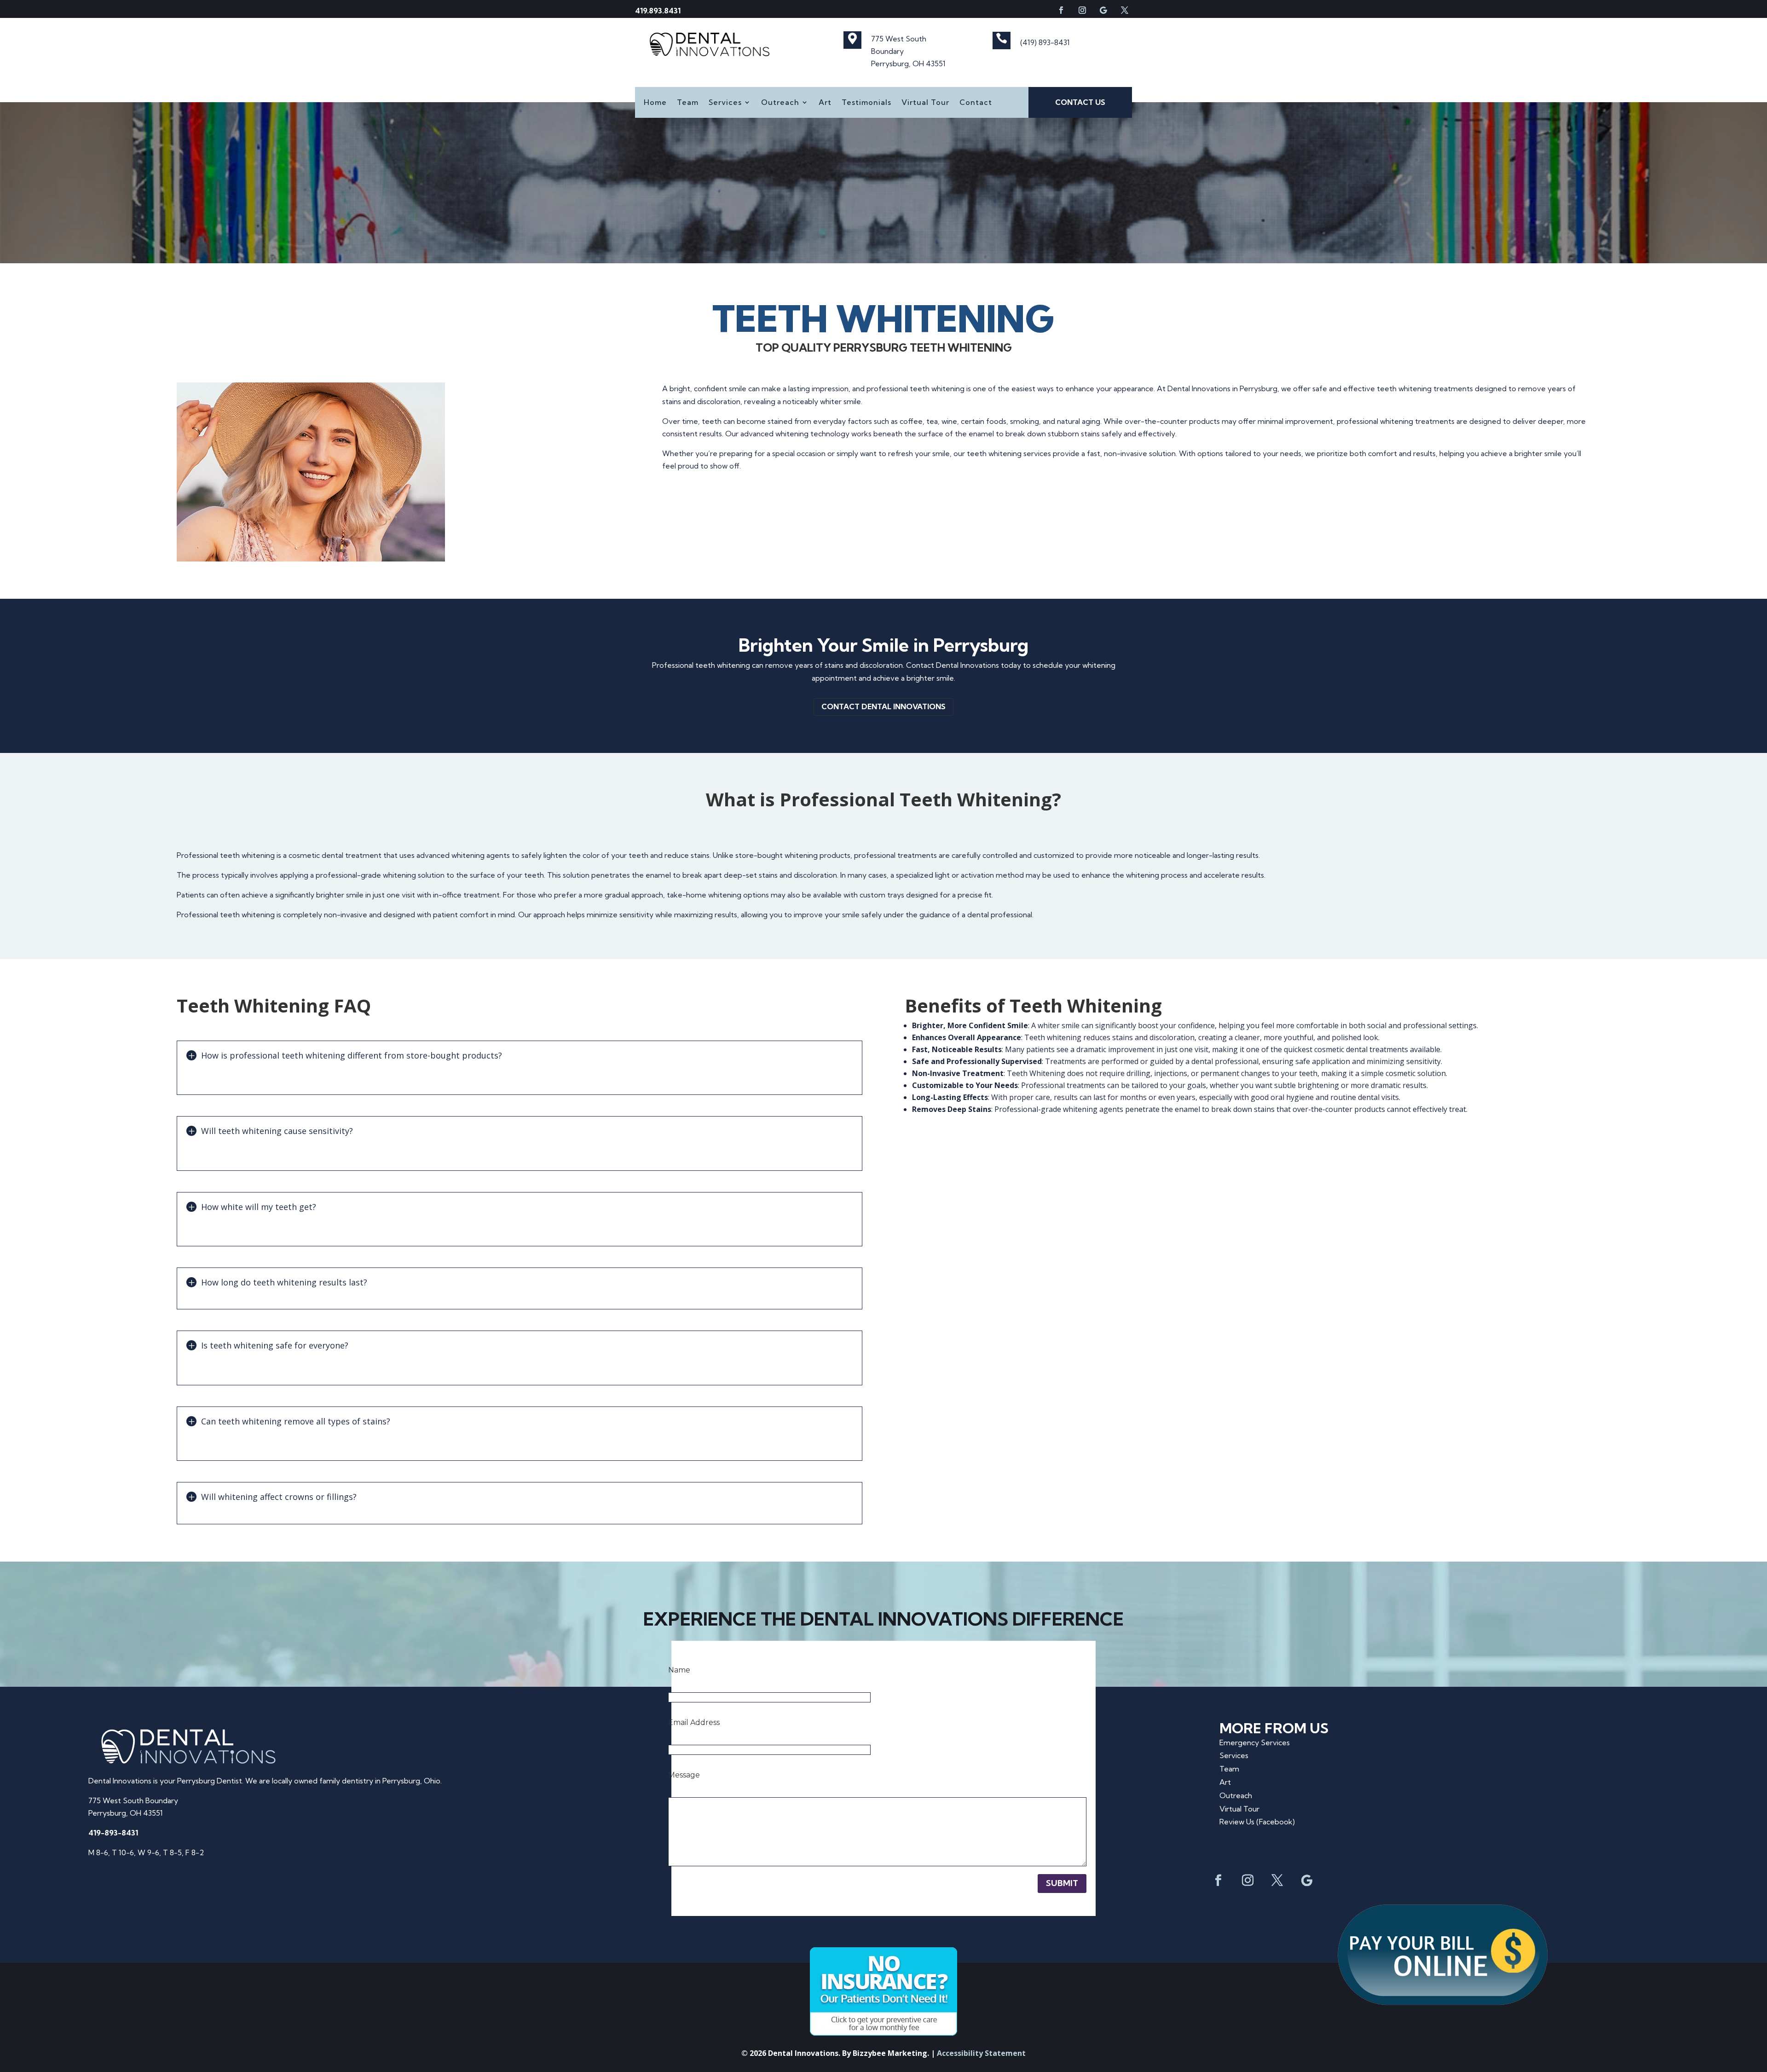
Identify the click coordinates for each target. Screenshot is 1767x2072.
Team (688, 103)
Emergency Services (1255, 1742)
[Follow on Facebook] (1061, 10)
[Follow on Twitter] (1125, 10)
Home (655, 103)
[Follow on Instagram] (1082, 10)
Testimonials (866, 103)
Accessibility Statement (981, 2053)
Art (825, 103)
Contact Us (1080, 102)
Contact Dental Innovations (883, 706)
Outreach (780, 103)
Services (725, 103)
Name (679, 1670)
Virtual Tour (925, 103)
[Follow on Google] (1103, 10)
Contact (976, 103)
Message (684, 1775)
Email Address (694, 1722)
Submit (1062, 1883)
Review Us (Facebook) (1257, 1822)
